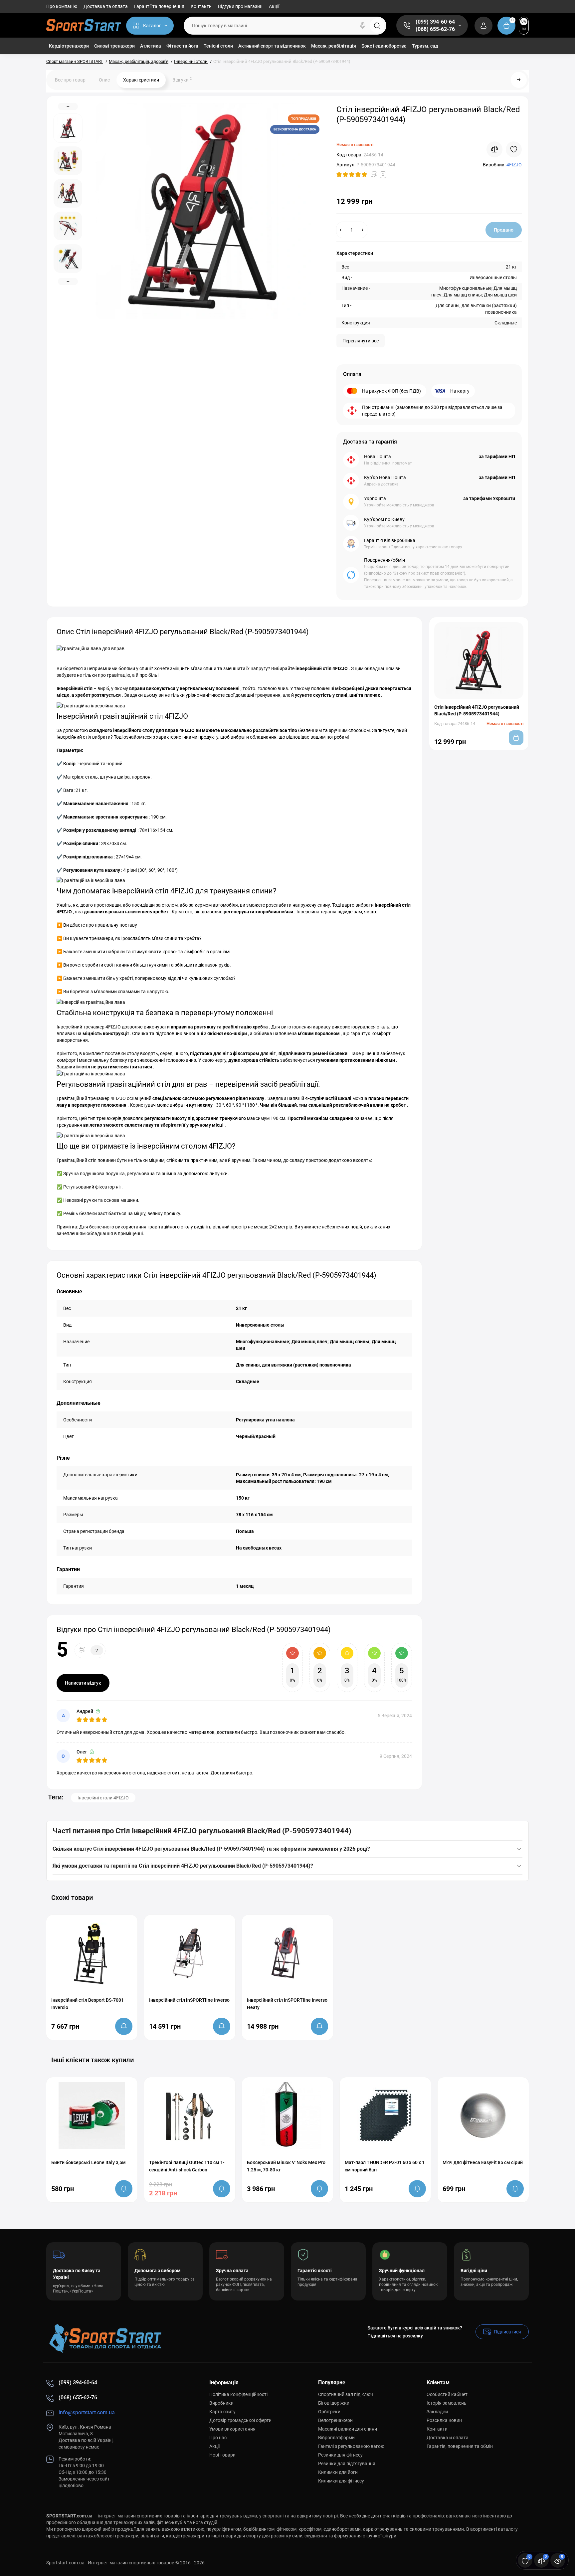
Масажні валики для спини (348, 2429)
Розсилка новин (444, 2420)
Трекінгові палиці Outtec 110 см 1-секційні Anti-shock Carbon (187, 2166)
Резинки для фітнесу (340, 2455)
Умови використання (232, 2429)
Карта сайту (222, 2412)
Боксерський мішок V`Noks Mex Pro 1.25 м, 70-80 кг (286, 2166)
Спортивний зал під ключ (346, 2394)
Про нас (218, 2438)
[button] (507, 1897)
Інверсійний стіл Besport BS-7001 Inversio (88, 2004)
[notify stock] (124, 2026)
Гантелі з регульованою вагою (351, 2446)
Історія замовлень (447, 2403)
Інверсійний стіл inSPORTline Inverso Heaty (287, 2004)
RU (524, 29)
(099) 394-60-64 (435, 22)
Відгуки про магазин (240, 6)
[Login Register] (483, 26)
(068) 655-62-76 (435, 29)
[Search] (363, 26)
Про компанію (62, 6)
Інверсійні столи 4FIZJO (103, 1798)
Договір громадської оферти (240, 2420)
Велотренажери (335, 2420)
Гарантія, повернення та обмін (460, 2446)
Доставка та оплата (106, 6)
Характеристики (141, 80)
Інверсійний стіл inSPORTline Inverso (189, 2000)
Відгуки (182, 80)
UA (524, 21)
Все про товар (70, 80)
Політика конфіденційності (238, 2394)
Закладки (437, 2412)
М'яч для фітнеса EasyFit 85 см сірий (483, 2162)
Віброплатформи (336, 2438)
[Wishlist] (514, 149)
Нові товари (222, 2455)
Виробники (221, 2403)
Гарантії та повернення (159, 6)
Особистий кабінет (447, 2394)
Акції (274, 6)
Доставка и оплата (448, 2438)
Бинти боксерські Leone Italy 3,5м (89, 2162)
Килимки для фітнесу (341, 2481)
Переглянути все (361, 341)
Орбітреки (329, 2412)
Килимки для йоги (338, 2472)
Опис (104, 80)
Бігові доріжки (334, 2403)
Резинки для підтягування (347, 2464)
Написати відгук (83, 1683)
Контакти (201, 6)
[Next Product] (519, 80)
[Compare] (494, 149)
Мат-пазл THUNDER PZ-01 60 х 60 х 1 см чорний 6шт (385, 2166)
